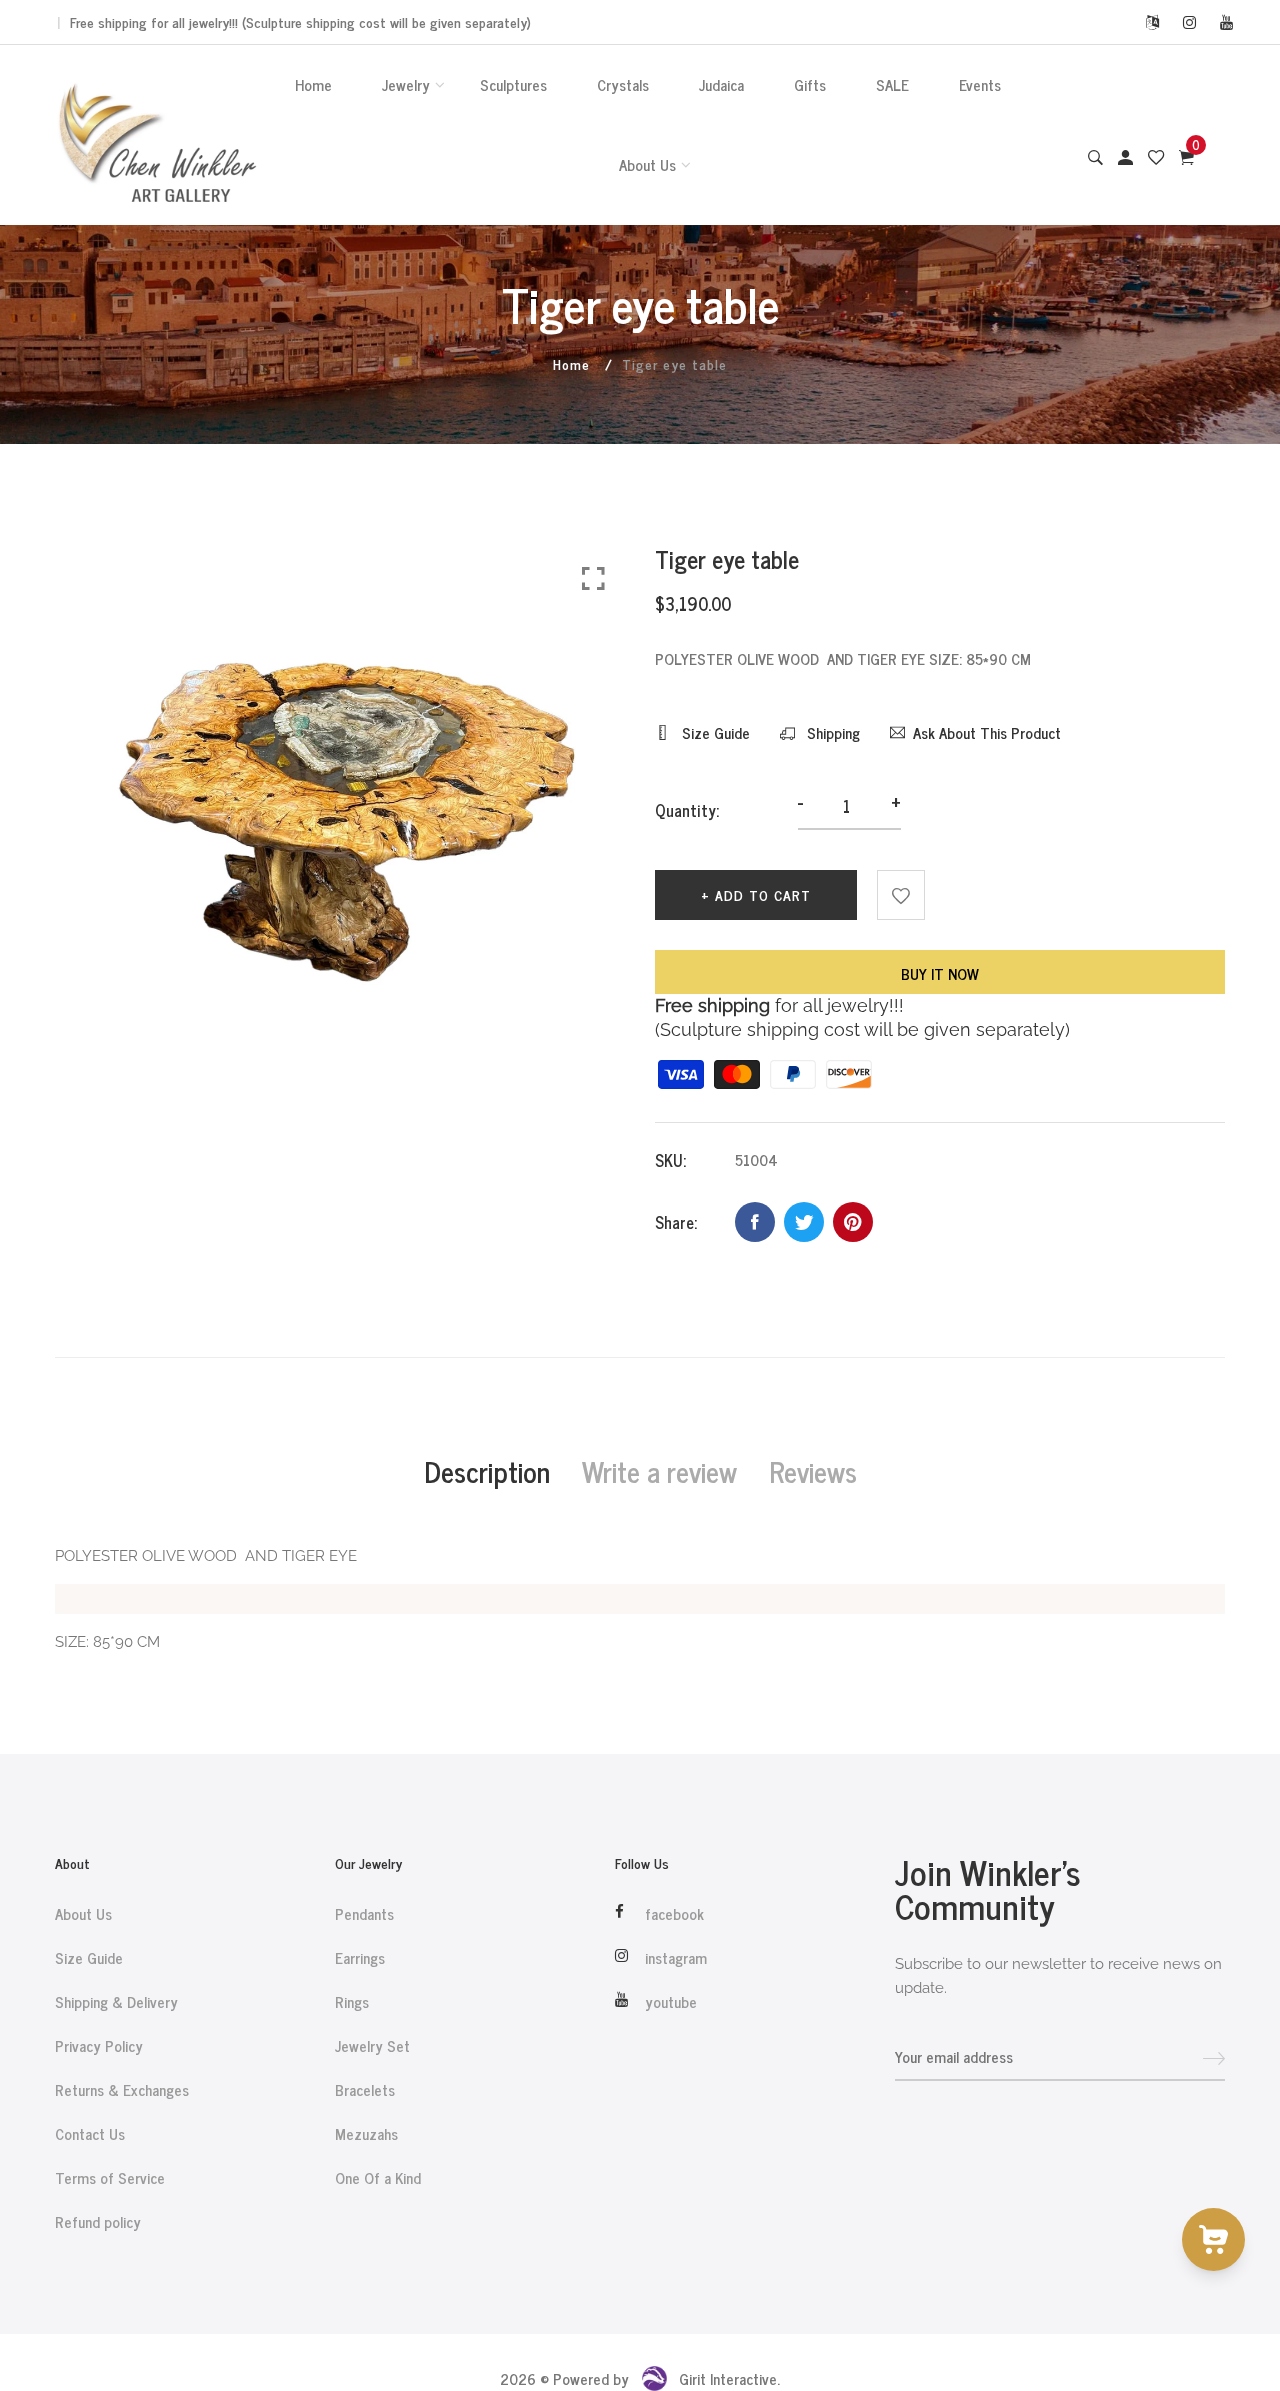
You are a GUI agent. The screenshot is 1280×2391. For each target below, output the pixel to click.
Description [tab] (487, 1471)
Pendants (364, 1914)
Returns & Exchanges (122, 2090)
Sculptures (513, 84)
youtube (671, 2002)
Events (980, 84)
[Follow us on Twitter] (804, 1222)
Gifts (810, 84)
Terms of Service (110, 2178)
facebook (674, 1914)
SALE (892, 84)
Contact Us (90, 2134)
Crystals (623, 84)
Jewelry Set (372, 2046)
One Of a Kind (378, 2178)
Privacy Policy (99, 2046)
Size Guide (714, 733)
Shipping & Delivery (116, 2002)
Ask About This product (987, 733)
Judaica (721, 84)
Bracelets (365, 2090)
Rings (352, 2002)
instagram (676, 1958)
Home (313, 84)
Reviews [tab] (813, 1471)
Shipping (831, 733)
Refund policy (98, 2222)
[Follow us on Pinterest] (853, 1222)
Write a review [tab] (659, 1471)
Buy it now (940, 973)
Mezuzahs (366, 2134)
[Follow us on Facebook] (755, 1222)
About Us (647, 164)
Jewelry (406, 84)
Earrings (360, 1958)
